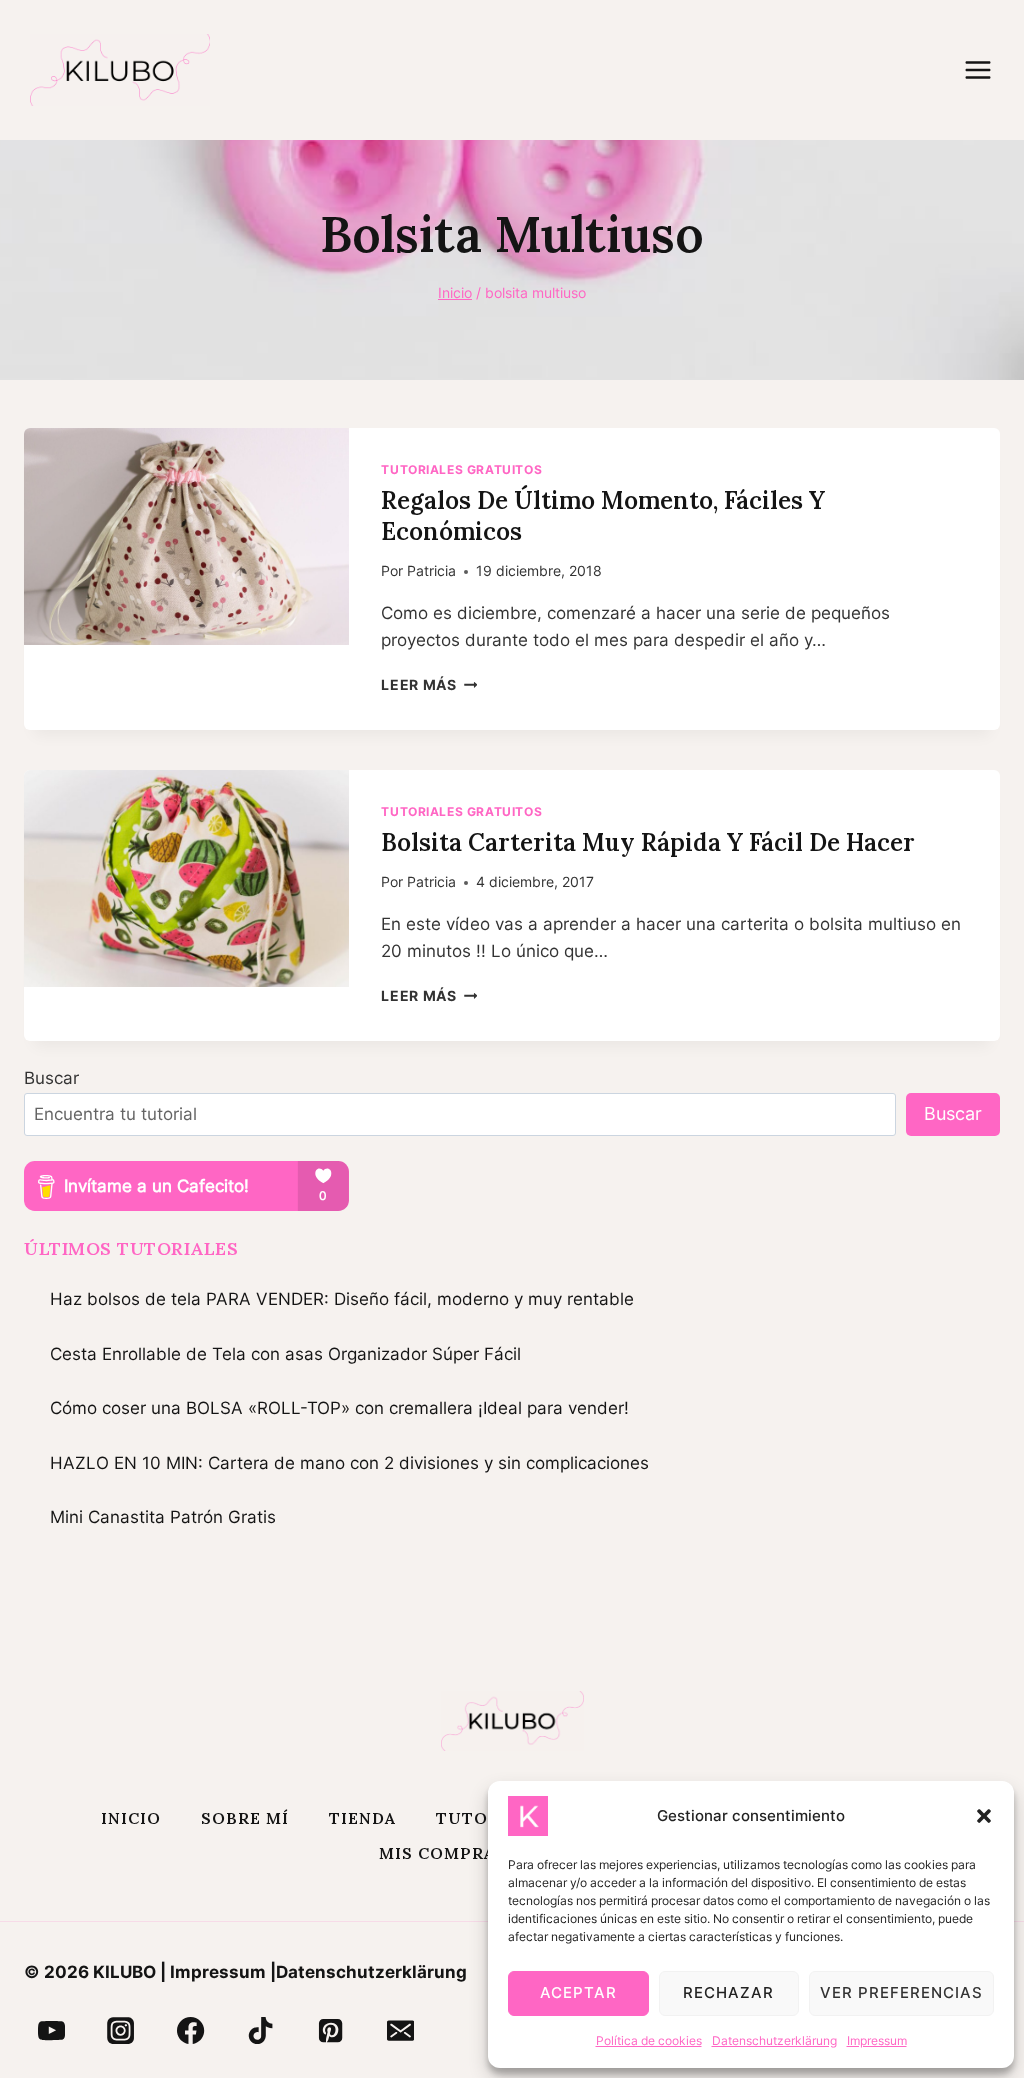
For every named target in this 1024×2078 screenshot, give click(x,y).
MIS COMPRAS (442, 1853)
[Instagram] (121, 2031)
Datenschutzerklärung (774, 2040)
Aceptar (578, 1992)
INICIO (131, 1818)
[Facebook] (191, 2031)
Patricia (431, 571)
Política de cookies (649, 2040)
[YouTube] (51, 2031)
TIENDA (362, 1818)
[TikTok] (261, 2031)
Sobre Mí (245, 1818)
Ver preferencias (901, 1992)
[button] (984, 1816)
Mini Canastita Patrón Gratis (163, 1517)
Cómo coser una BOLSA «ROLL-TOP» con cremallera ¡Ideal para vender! (339, 1408)
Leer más (429, 685)
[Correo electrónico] (400, 2031)
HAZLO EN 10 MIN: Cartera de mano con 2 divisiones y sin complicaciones (349, 1463)
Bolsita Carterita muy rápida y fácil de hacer (648, 842)
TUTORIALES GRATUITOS (461, 469)
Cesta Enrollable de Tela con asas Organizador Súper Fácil (285, 1354)
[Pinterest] (331, 2031)
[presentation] (186, 536)
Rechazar (728, 1992)
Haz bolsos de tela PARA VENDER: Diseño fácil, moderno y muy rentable (342, 1299)
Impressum (877, 2040)
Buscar (51, 1078)
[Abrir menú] (988, 69)
